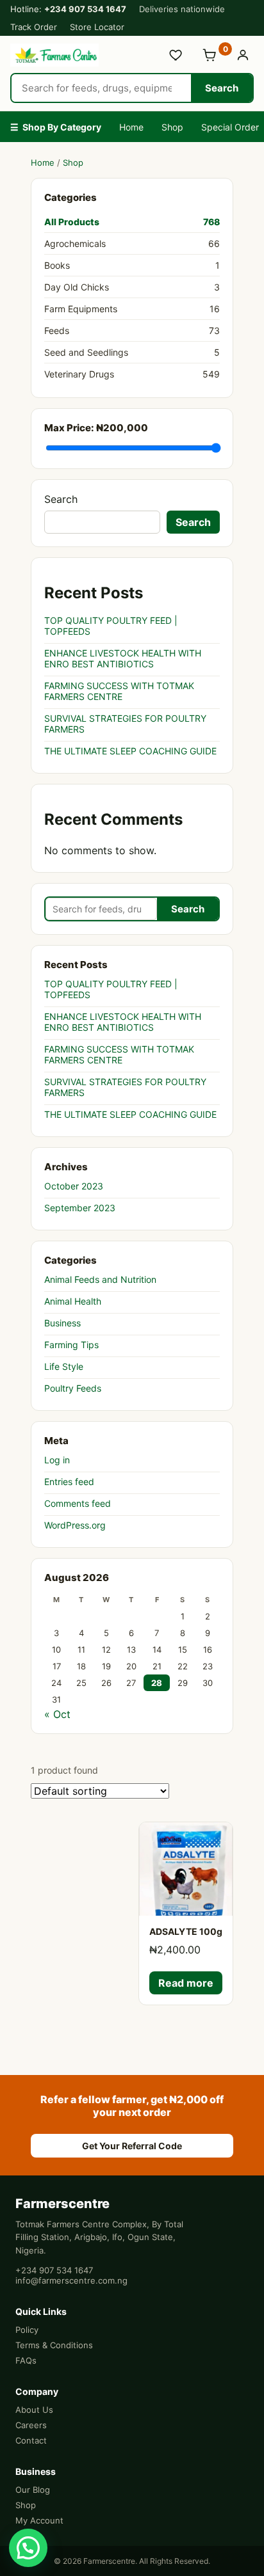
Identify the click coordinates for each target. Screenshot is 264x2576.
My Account (39, 2520)
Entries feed (69, 1482)
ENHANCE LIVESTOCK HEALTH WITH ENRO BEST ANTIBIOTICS (123, 658)
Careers (31, 2425)
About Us (34, 2410)
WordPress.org (75, 1525)
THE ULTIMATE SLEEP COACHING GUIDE (130, 751)
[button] (28, 2548)
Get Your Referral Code (132, 2146)
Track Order (34, 27)
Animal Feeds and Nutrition (100, 1279)
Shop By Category (56, 127)
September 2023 (80, 1208)
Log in (57, 1460)
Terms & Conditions (54, 2345)
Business (62, 1323)
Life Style (64, 1366)
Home (131, 127)
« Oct (57, 1714)
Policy (27, 2330)
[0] (210, 55)
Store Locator (97, 27)
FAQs (26, 2360)
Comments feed (78, 1503)
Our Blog (33, 2490)
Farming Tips (71, 1345)
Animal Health (73, 1301)
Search (222, 88)
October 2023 (74, 1186)
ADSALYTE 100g (186, 1931)
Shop (172, 127)
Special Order (230, 127)
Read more (186, 1983)
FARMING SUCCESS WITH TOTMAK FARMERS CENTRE (119, 691)
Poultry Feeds (73, 1388)
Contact (31, 2440)
